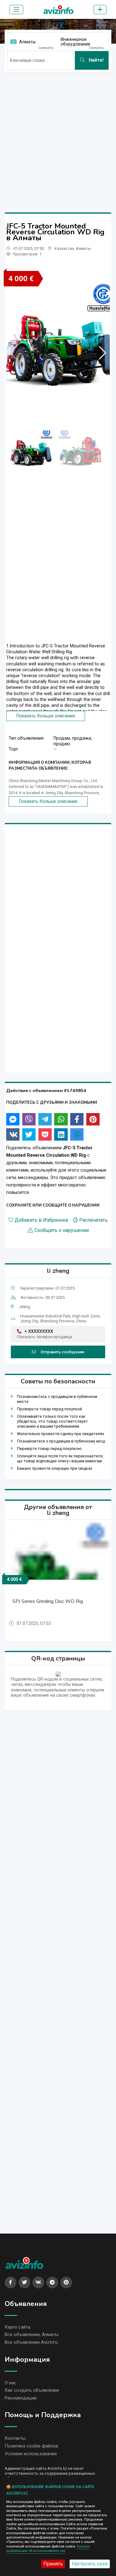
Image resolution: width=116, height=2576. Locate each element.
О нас (11, 2383)
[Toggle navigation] (16, 10)
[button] (103, 353)
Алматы (27, 42)
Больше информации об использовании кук (48, 2549)
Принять (53, 2564)
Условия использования (31, 2454)
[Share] (13, 1119)
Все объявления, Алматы (32, 2334)
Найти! (96, 60)
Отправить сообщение (62, 1352)
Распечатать (93, 1220)
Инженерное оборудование (75, 42)
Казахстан (64, 248)
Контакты (15, 2438)
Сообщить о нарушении (62, 1230)
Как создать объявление (32, 2390)
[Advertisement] (58, 135)
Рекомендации (21, 2398)
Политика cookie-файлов (31, 2446)
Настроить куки (90, 2564)
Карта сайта (17, 2327)
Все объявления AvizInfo (31, 2342)
